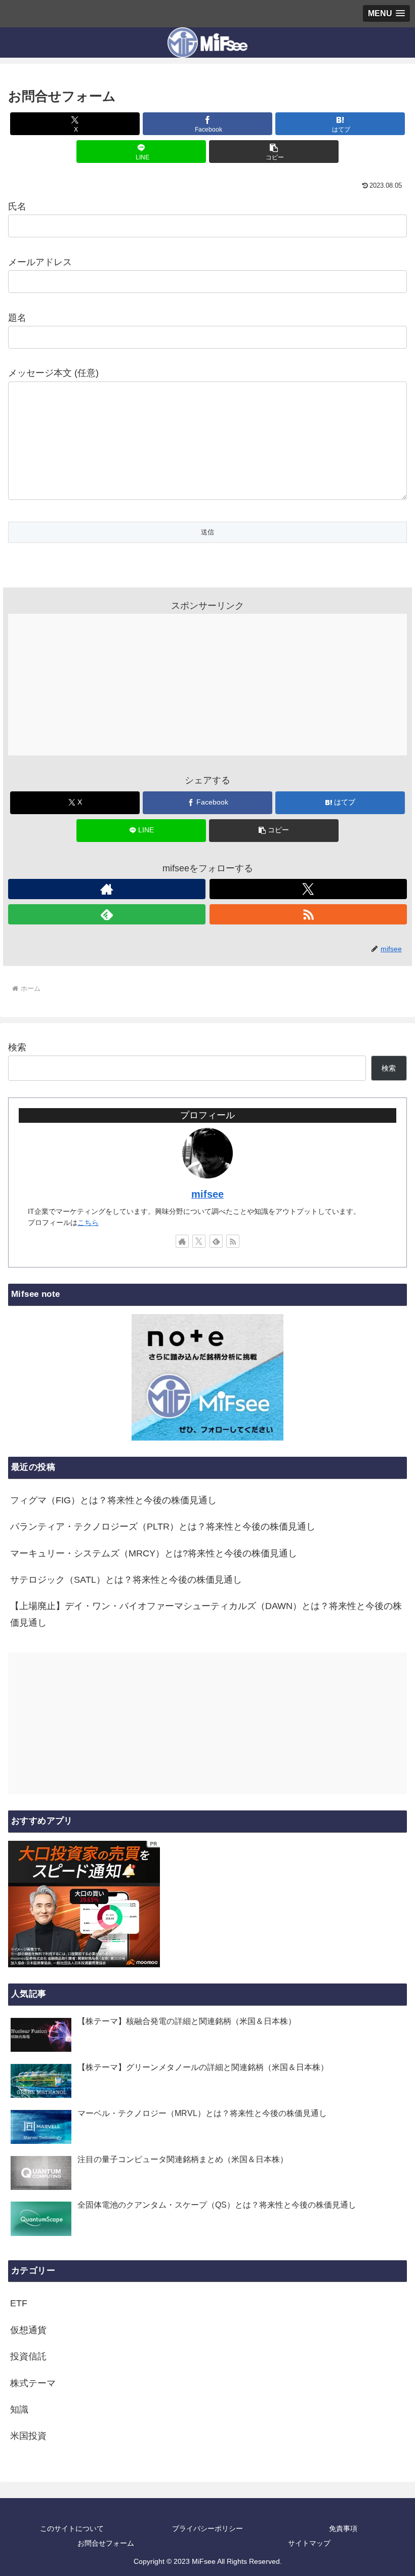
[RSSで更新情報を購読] (308, 914)
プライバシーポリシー (207, 2528)
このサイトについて (72, 2528)
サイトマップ (309, 2543)
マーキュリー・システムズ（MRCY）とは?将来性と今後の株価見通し (154, 1553)
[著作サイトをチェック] (107, 889)
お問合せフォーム (106, 2543)
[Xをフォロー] (308, 889)
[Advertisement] (207, 685)
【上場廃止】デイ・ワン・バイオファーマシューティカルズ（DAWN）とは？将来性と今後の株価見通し (206, 1614)
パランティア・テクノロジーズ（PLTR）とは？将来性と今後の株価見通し (163, 1527)
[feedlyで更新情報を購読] (107, 914)
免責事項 (343, 2528)
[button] (274, 152)
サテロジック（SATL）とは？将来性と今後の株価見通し (126, 1580)
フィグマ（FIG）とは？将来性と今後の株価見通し (113, 1500)
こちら (88, 1222)
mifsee (207, 1194)
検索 (17, 1047)
